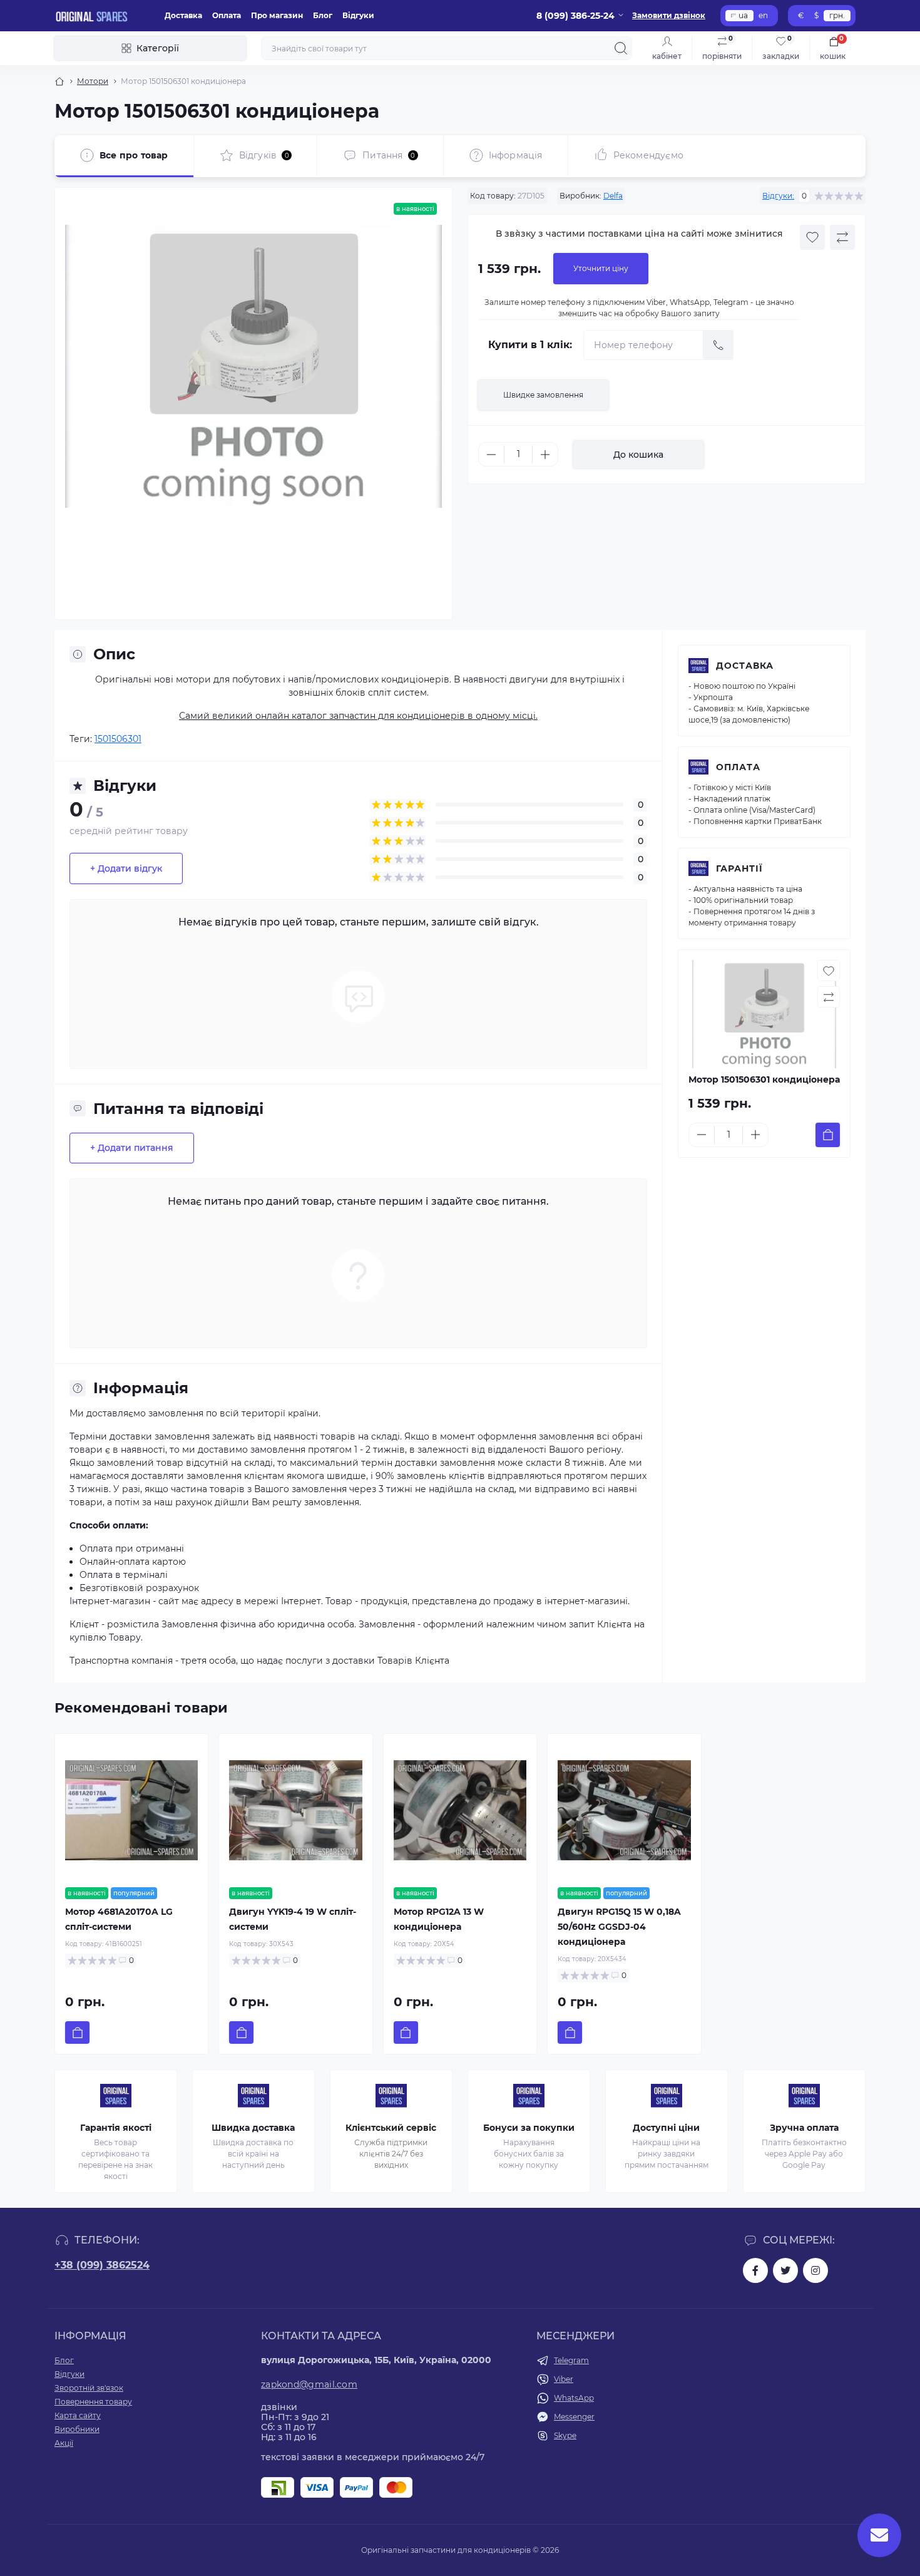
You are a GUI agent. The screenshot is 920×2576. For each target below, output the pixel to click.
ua (743, 15)
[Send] (718, 345)
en (763, 15)
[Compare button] (842, 237)
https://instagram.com (815, 2270)
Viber (564, 2379)
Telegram (571, 2360)
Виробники (77, 2429)
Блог (323, 15)
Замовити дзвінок (669, 15)
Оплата (227, 15)
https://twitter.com (785, 2270)
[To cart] (828, 1135)
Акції (64, 2443)
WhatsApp (574, 2398)
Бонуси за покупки (529, 2128)
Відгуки (358, 15)
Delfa (613, 196)
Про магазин (277, 15)
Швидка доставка (253, 2128)
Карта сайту (78, 2415)
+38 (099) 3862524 (102, 2265)
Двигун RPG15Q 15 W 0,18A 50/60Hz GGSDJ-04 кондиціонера (619, 1927)
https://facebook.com (755, 2270)
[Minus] (491, 455)
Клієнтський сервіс (391, 2128)
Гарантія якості (116, 2128)
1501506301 (118, 739)
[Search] (621, 48)
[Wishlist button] (812, 237)
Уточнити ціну (601, 268)
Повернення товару (93, 2402)
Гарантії (739, 868)
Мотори (93, 81)
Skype (565, 2435)
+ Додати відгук (126, 868)
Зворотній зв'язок (89, 2388)
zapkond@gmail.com (309, 2384)
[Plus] (545, 455)
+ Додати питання (132, 1148)
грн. (837, 15)
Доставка (183, 15)
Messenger (574, 2417)
